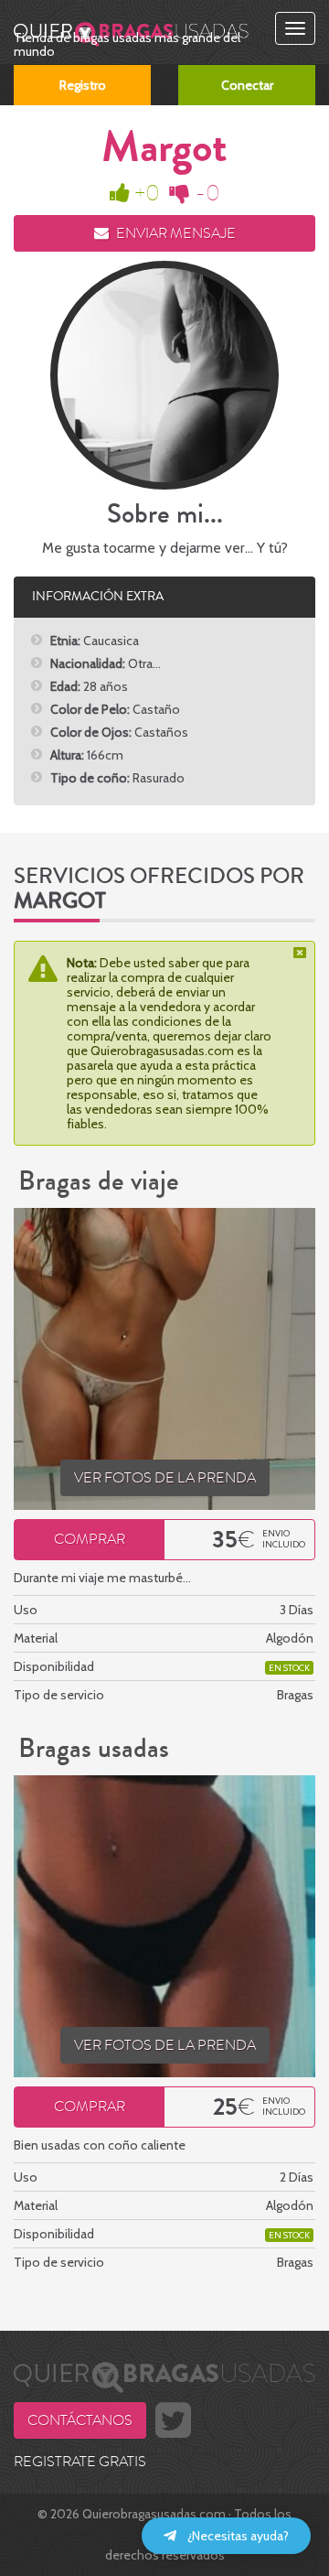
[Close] (302, 953)
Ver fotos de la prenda (165, 1478)
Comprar (90, 1539)
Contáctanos (80, 2420)
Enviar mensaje (175, 233)
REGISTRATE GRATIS (80, 2462)
